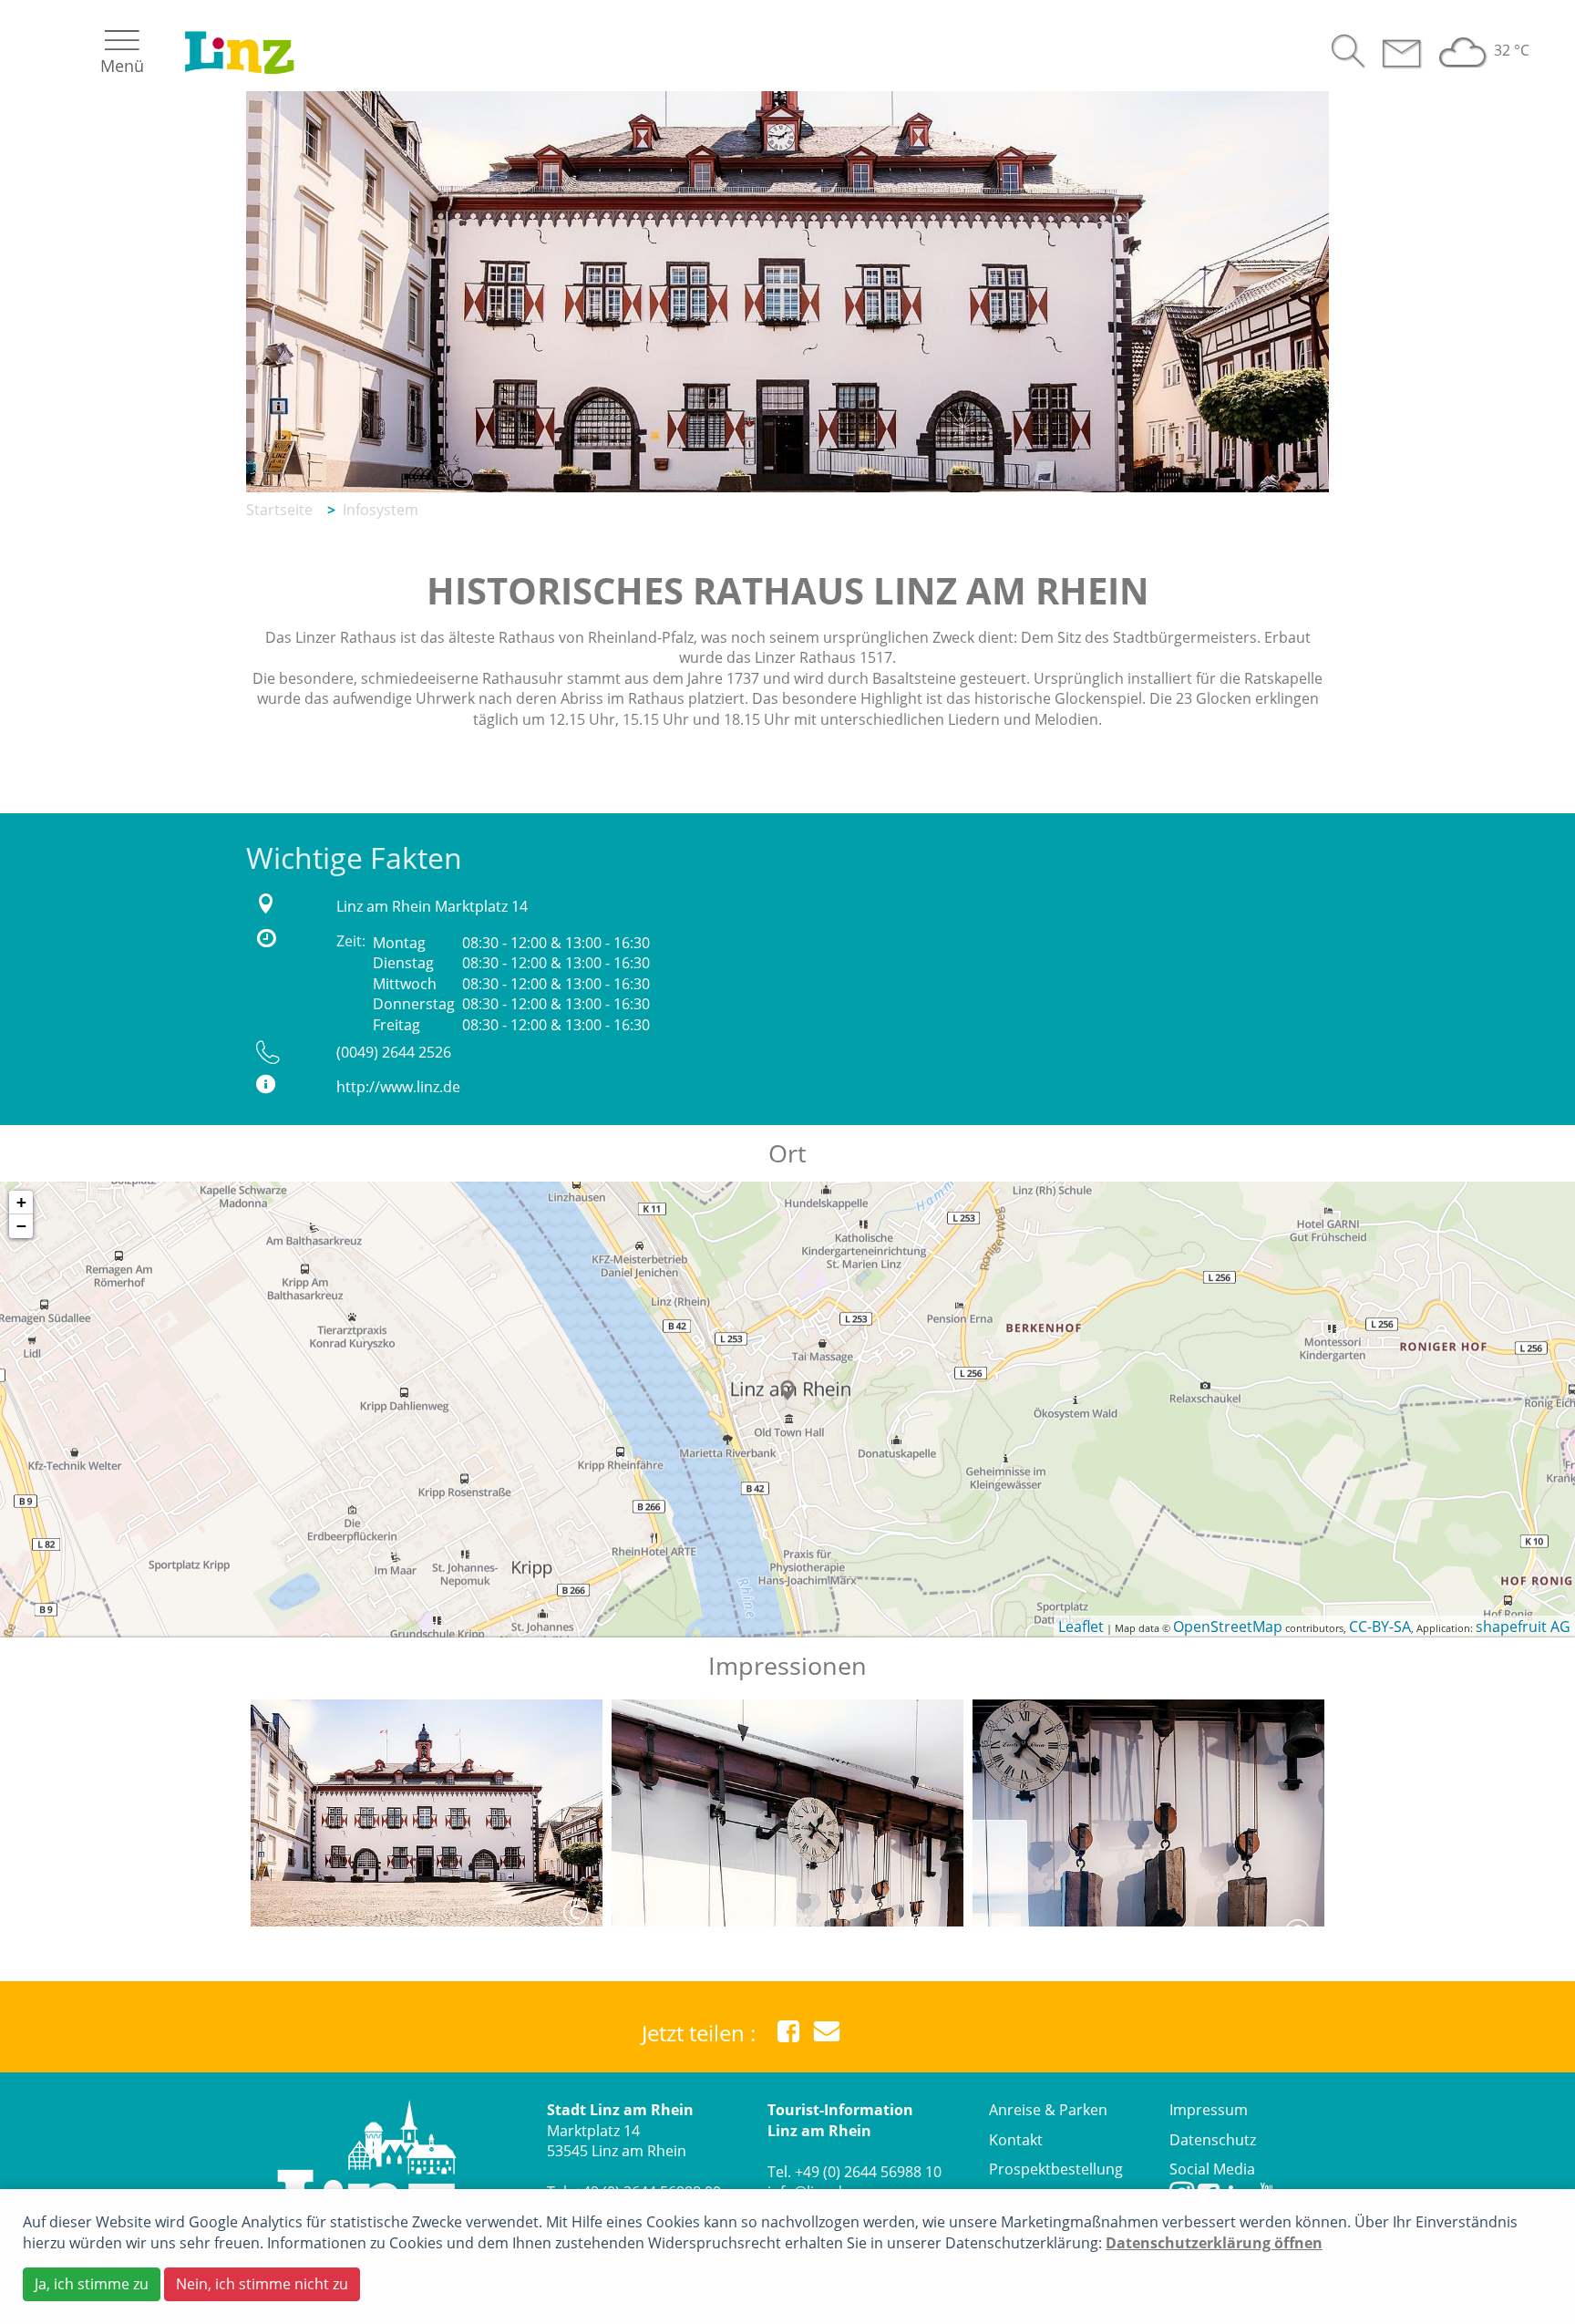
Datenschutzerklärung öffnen (1214, 2243)
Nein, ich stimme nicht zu (262, 2284)
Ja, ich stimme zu (92, 2284)
